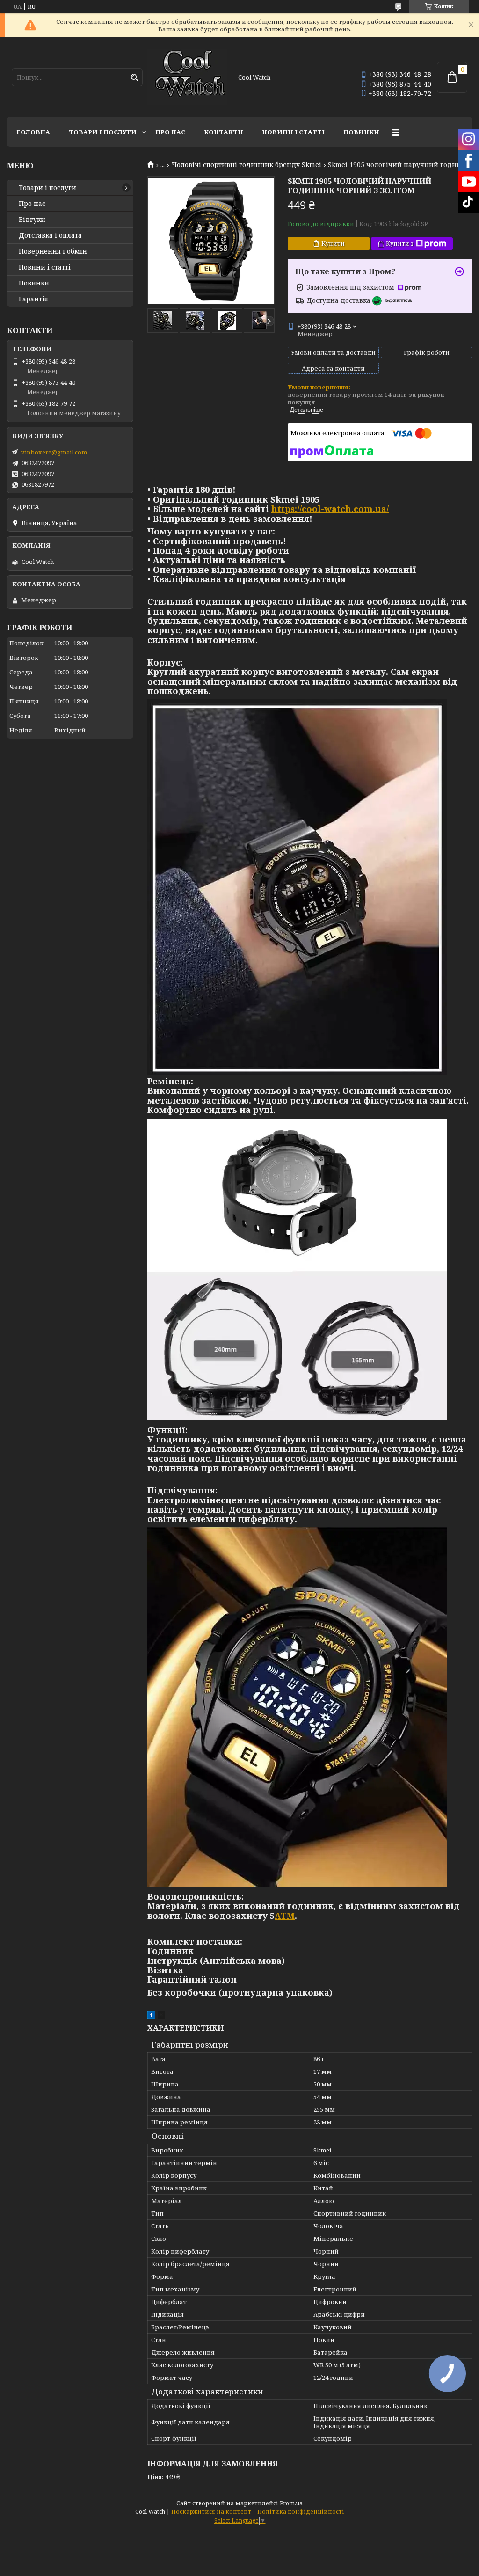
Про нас (170, 132)
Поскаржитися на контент (211, 2512)
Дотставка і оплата (50, 235)
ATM (285, 1916)
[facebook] (151, 2016)
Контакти (224, 132)
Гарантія (33, 299)
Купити (333, 243)
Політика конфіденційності (301, 2512)
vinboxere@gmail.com (54, 452)
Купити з (400, 243)
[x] (161, 2016)
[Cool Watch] (187, 77)
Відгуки (32, 220)
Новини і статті (293, 132)
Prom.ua (291, 2503)
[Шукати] (134, 78)
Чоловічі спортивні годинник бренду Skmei (247, 165)
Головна (33, 132)
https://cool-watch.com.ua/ (330, 509)
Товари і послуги (103, 132)
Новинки (361, 132)
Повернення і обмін (53, 251)
